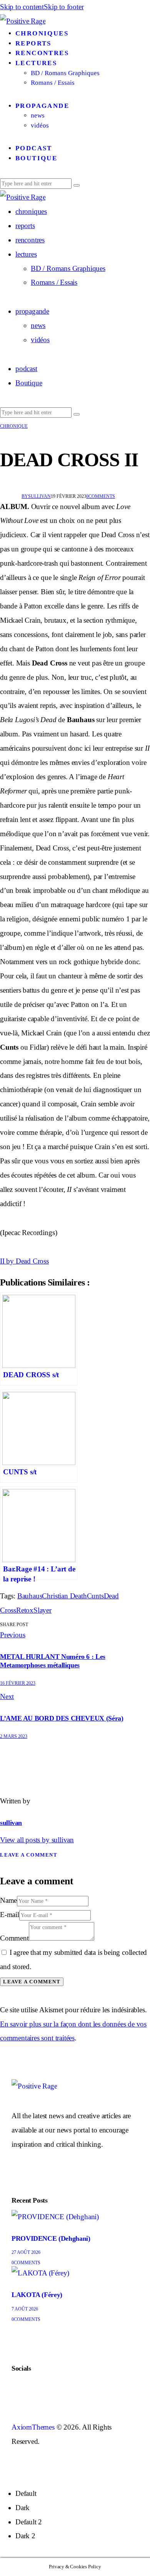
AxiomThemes (33, 2427)
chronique (14, 426)
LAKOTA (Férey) (37, 2295)
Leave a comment (29, 1855)
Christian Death (64, 1596)
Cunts (95, 1596)
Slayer (42, 1610)
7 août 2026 (25, 2309)
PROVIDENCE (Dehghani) (51, 2238)
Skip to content (22, 7)
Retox (25, 1610)
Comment (14, 1938)
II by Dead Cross (24, 1261)
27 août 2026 (26, 2252)
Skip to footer (64, 7)
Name (8, 1900)
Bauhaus (30, 1596)
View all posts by (37, 1840)
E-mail (10, 1915)
